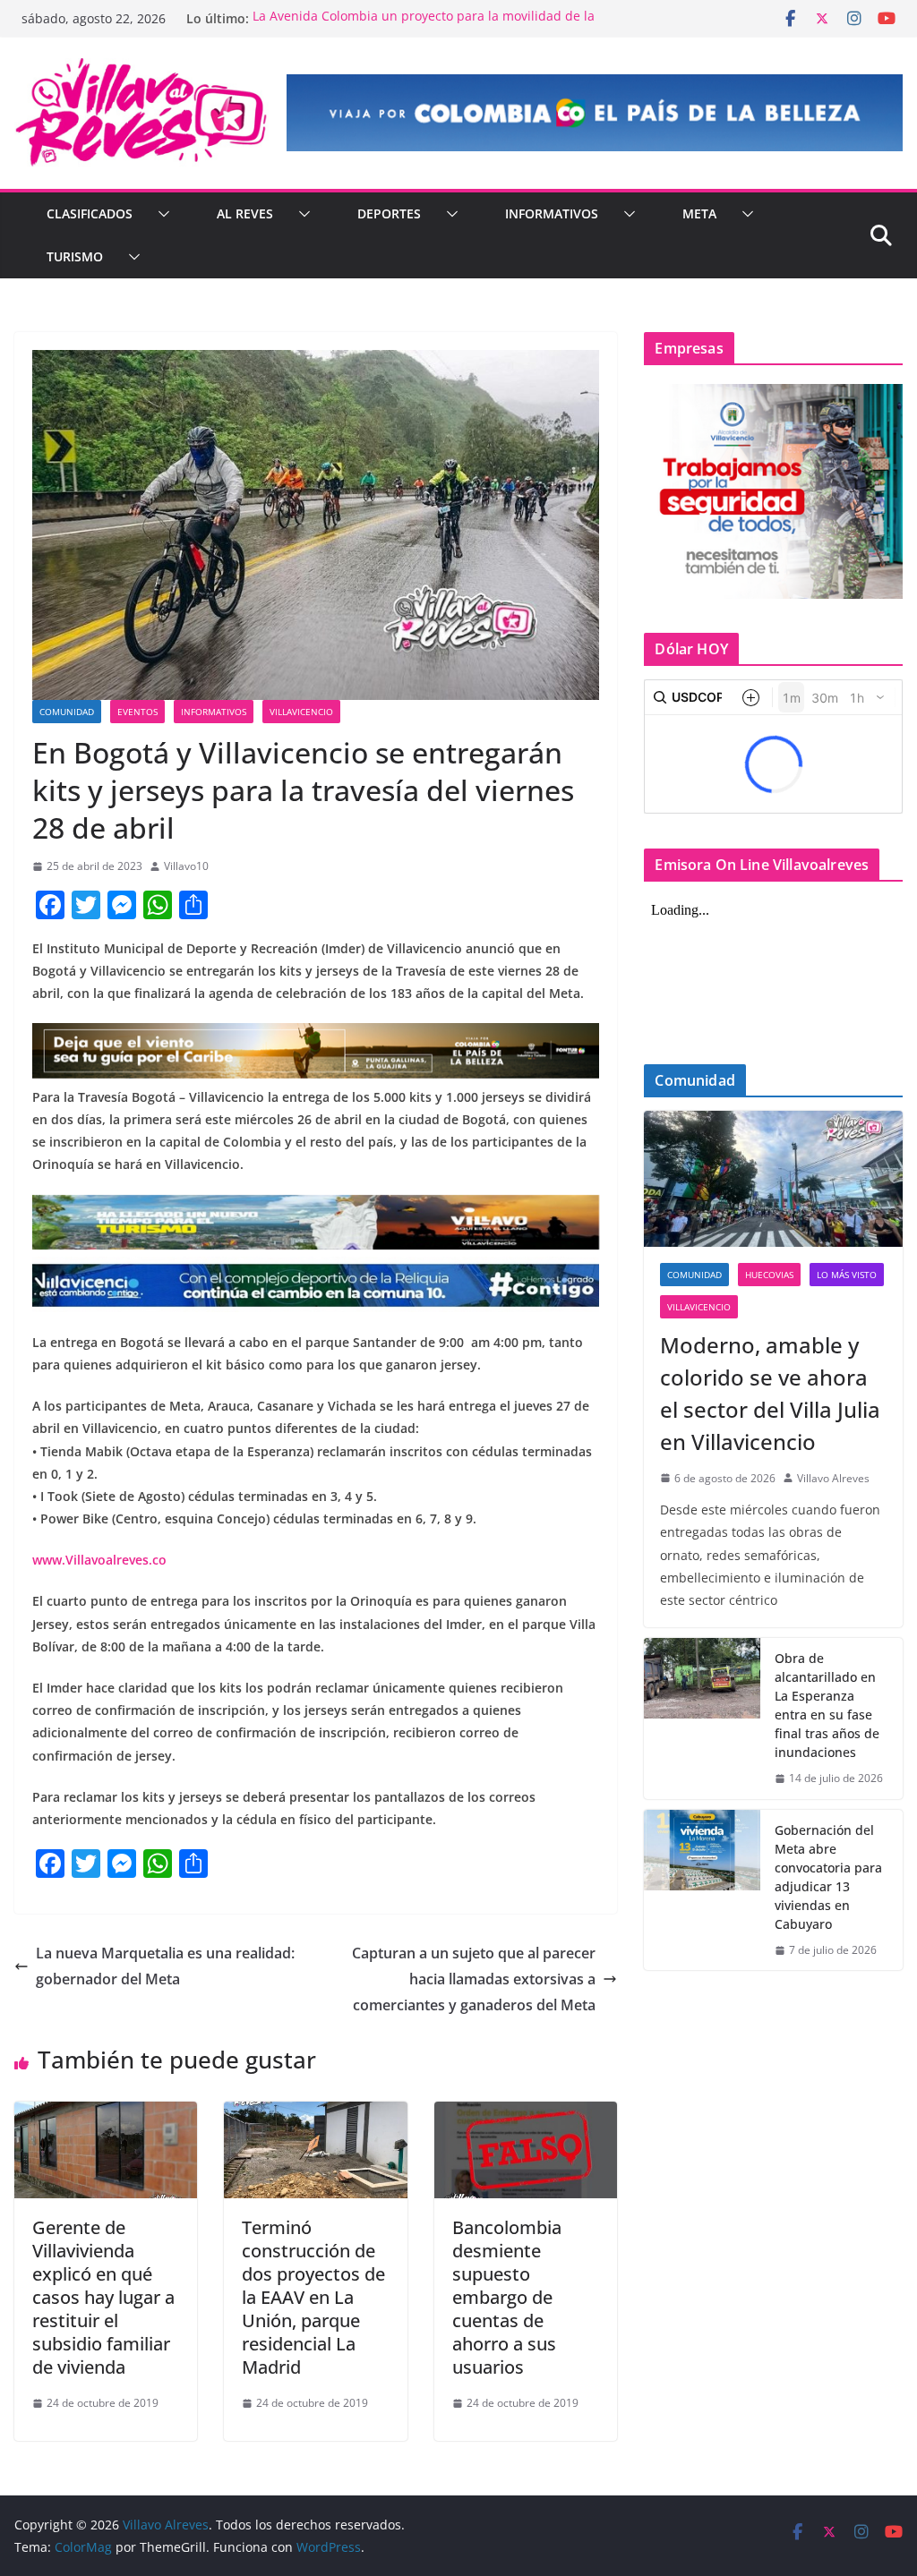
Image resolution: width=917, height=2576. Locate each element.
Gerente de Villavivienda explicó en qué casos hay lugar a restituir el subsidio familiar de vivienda (103, 2297)
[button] (160, 214)
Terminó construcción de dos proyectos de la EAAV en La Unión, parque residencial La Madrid (313, 2297)
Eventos (137, 712)
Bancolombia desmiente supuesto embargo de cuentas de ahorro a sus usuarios (507, 2297)
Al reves (245, 213)
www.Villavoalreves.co (99, 1560)
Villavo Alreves (833, 1478)
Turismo (75, 256)
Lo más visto (847, 1275)
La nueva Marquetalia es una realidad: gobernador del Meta (165, 1966)
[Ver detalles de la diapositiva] (595, 113)
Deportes (389, 213)
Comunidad (67, 712)
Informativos (552, 213)
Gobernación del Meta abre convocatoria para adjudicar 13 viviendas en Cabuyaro (828, 1877)
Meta (699, 213)
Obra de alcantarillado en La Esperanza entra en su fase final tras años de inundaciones (827, 1705)
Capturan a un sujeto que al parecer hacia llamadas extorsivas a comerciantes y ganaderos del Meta (474, 1979)
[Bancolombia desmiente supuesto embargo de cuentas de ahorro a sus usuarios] (526, 2114)
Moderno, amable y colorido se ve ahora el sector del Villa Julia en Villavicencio (770, 1393)
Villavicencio (301, 712)
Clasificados (90, 213)
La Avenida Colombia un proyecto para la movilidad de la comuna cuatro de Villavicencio (424, 27)
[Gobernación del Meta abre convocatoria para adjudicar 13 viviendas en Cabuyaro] (702, 1890)
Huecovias (769, 1275)
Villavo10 (186, 866)
